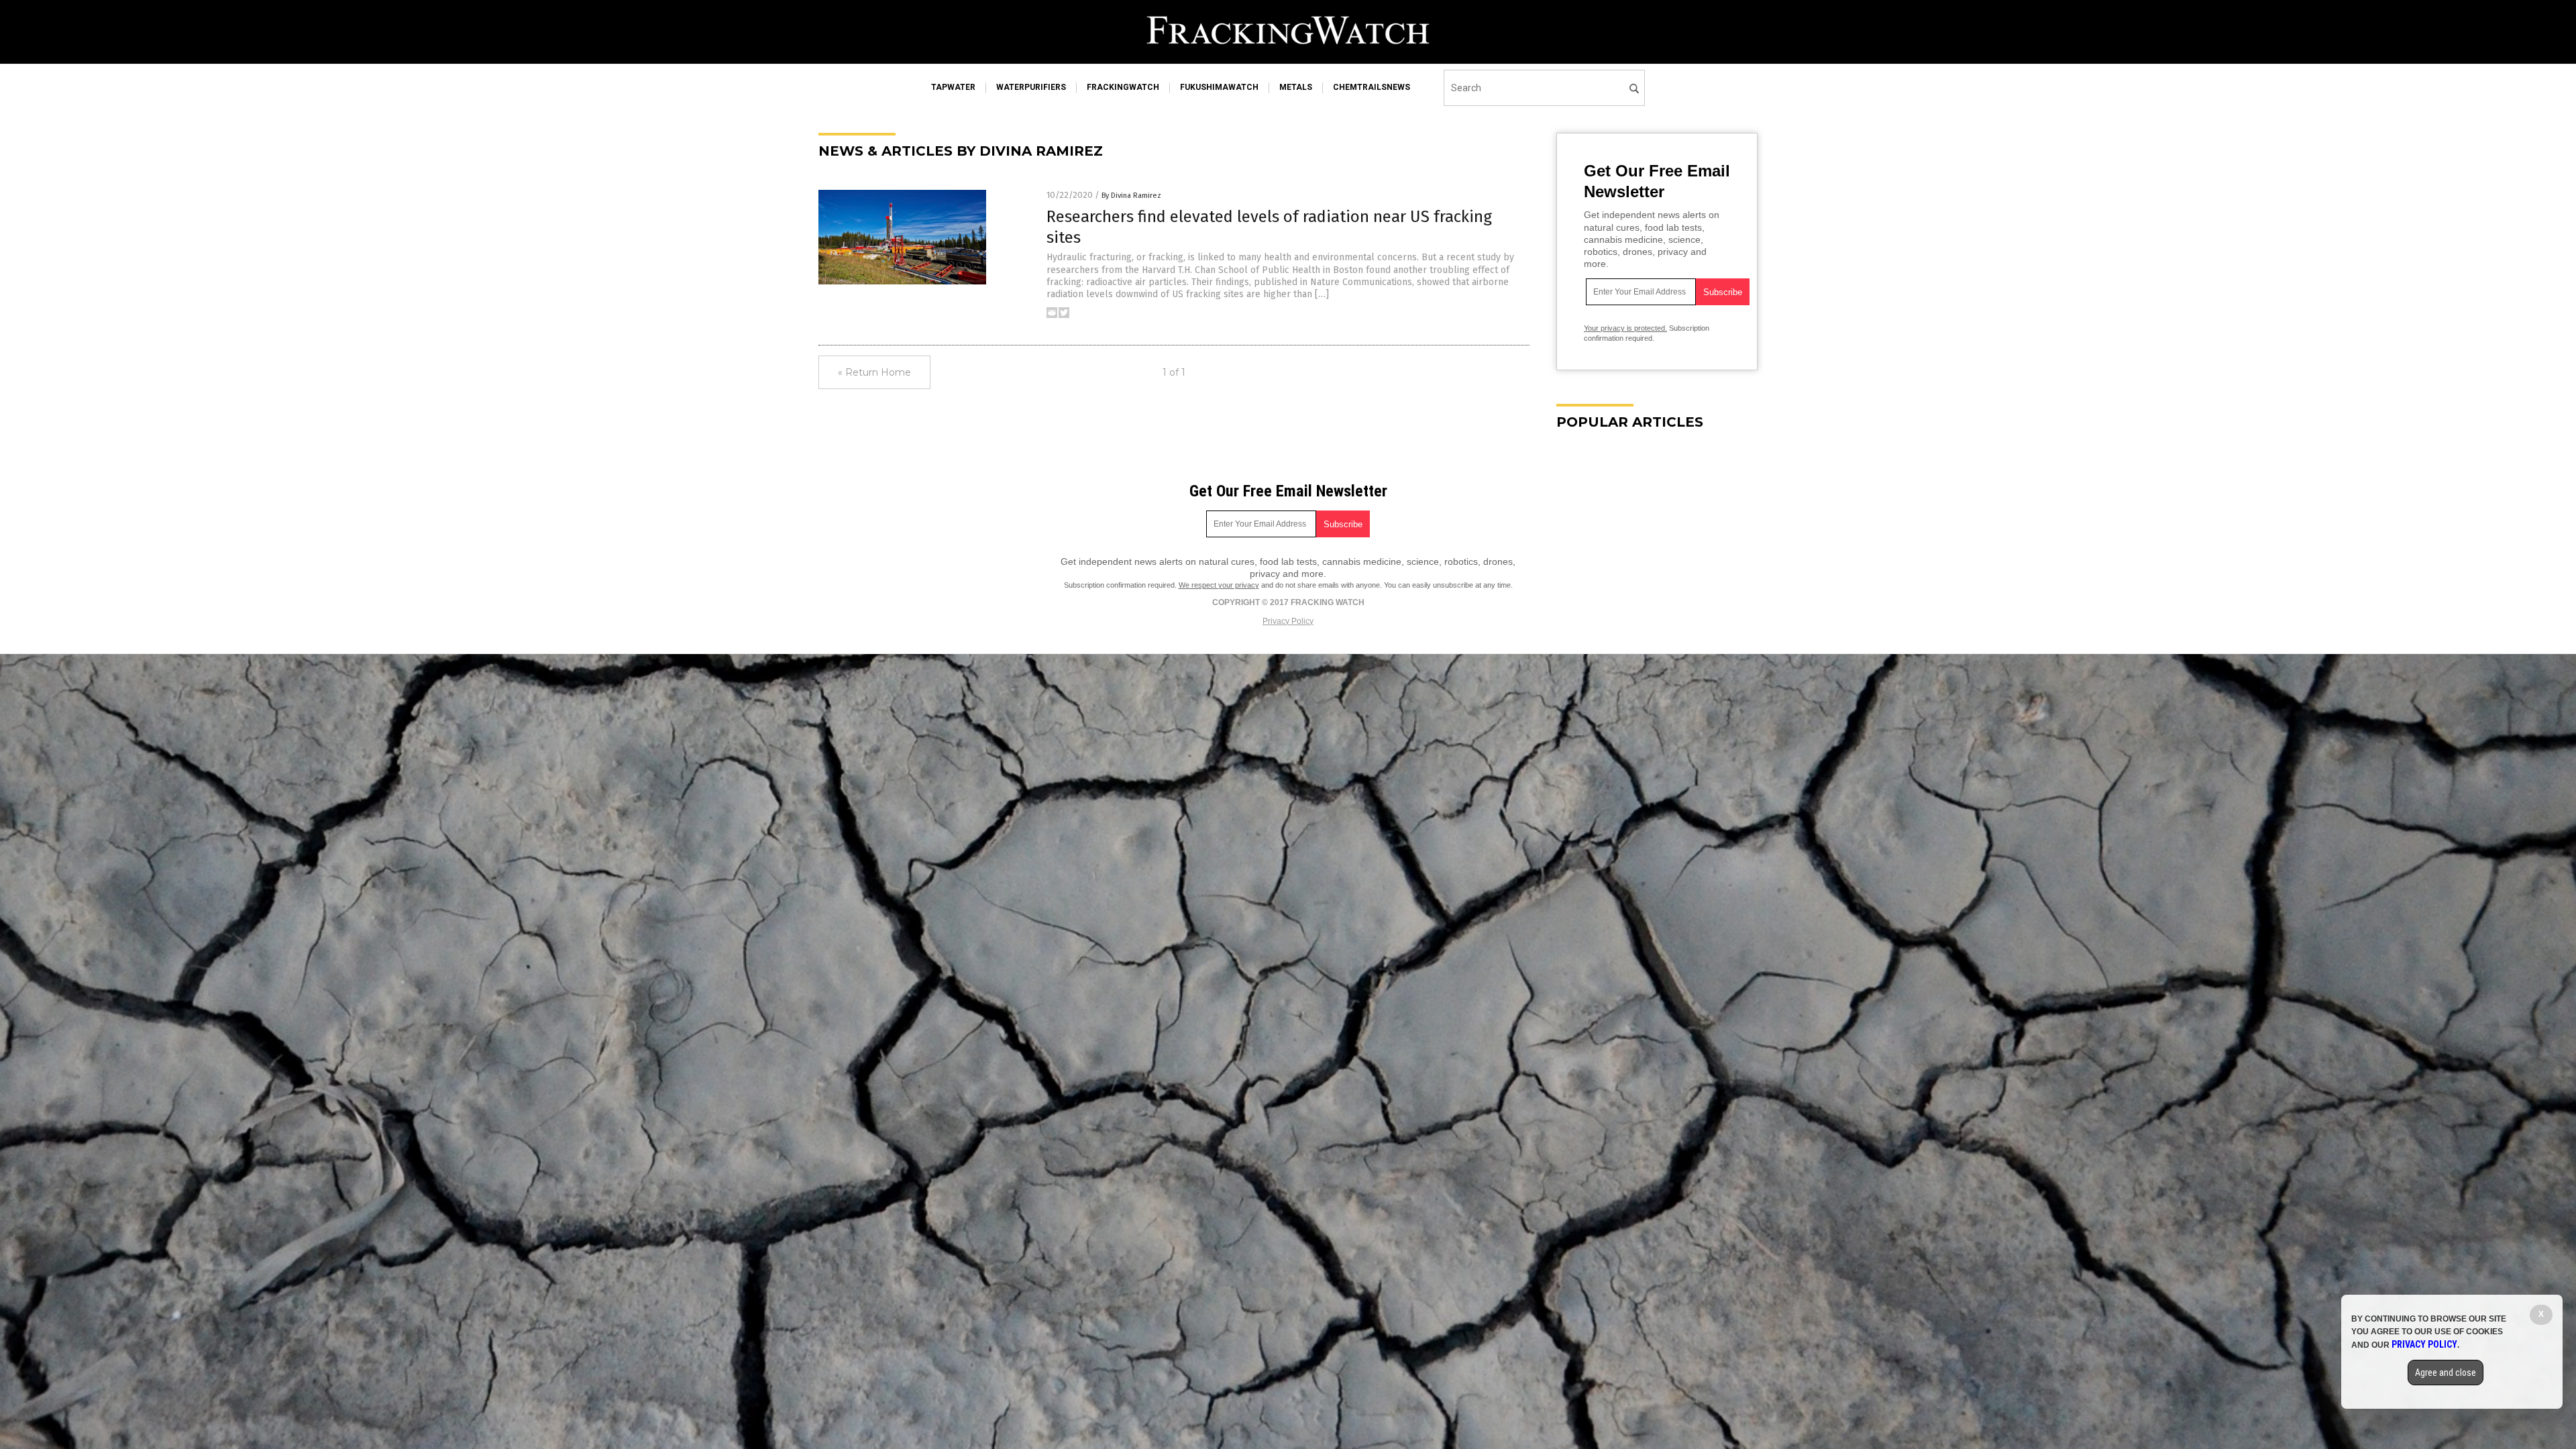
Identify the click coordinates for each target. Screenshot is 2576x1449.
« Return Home (874, 372)
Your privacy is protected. (1625, 328)
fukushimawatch (1219, 87)
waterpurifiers (1031, 87)
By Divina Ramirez (1131, 196)
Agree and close (2446, 1373)
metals (1296, 87)
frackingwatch (1123, 87)
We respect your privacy (1219, 585)
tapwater (953, 87)
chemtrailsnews (1372, 87)
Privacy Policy (1288, 621)
